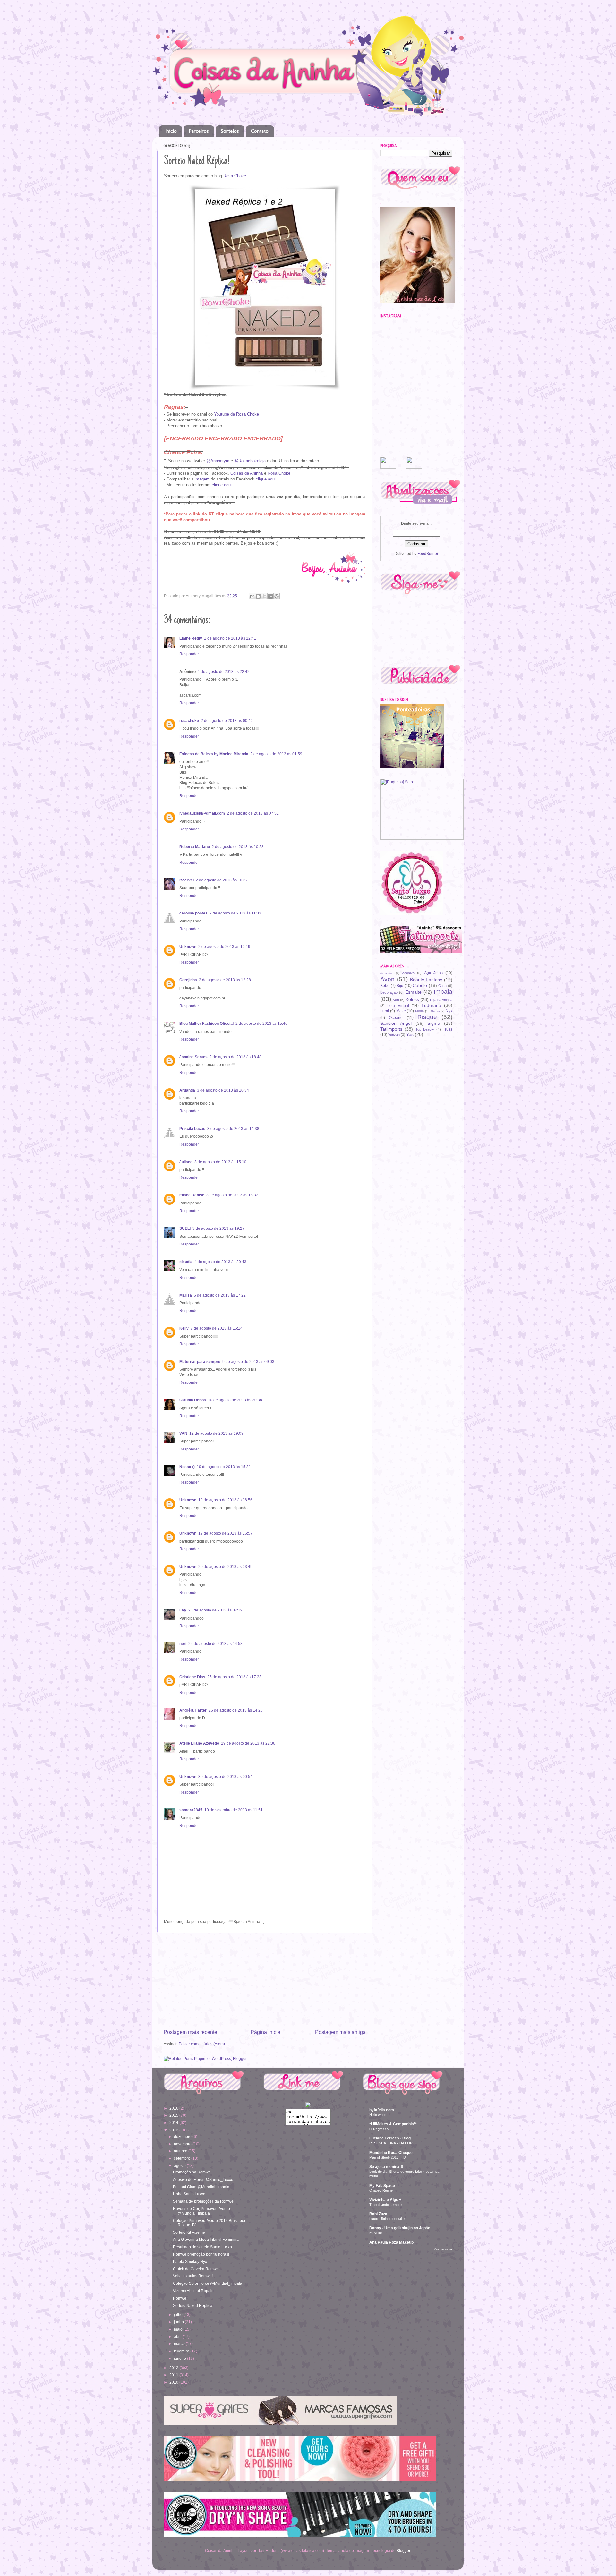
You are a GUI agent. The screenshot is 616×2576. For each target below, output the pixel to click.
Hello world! (378, 2115)
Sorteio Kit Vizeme (189, 2232)
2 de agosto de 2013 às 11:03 (235, 913)
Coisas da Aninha (247, 473)
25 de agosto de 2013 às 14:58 (215, 1643)
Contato (260, 131)
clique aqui (266, 479)
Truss (448, 1029)
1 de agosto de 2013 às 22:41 (230, 638)
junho (179, 2322)
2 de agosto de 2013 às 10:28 (238, 847)
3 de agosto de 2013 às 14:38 (233, 1129)
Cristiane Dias (192, 1677)
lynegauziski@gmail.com (202, 813)
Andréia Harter (193, 1710)
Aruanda (187, 1090)
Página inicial (266, 2032)
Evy (183, 1610)
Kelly (184, 1328)
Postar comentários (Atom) (202, 2044)
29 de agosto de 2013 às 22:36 (248, 1743)
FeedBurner (428, 553)
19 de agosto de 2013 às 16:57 (225, 1533)
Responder (189, 654)
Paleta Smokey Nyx (190, 2261)
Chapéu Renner (382, 2190)
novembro (183, 2144)
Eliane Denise (192, 1195)
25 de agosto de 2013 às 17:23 (234, 1677)
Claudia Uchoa (193, 1400)
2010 (174, 2382)
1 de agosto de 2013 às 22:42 (224, 672)
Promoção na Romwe (192, 2172)
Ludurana (431, 1005)
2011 (174, 2375)
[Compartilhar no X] (264, 596)
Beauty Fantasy (426, 980)
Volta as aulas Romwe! (193, 2276)
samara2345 (191, 1810)
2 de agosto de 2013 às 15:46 (261, 1023)
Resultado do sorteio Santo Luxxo (202, 2247)
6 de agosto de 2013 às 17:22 (220, 1295)
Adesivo (408, 973)
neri (183, 1643)
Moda (419, 1011)
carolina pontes (193, 913)
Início (171, 131)
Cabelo (420, 985)
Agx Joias (433, 973)
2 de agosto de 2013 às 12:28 (225, 980)
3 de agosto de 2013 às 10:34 (223, 1090)
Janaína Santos (193, 1057)
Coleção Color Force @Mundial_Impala (208, 2283)
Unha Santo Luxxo (189, 2194)
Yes (410, 1034)
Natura (435, 1011)
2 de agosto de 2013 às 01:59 (276, 754)
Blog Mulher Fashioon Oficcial (206, 1023)
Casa (442, 986)
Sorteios (230, 131)
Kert (396, 1000)
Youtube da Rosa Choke (236, 414)
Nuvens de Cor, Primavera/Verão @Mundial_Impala (201, 2211)
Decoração (389, 992)
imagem (202, 479)
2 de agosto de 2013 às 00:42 (227, 721)
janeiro (180, 2358)
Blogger (403, 2550)
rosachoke (189, 721)
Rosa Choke (235, 176)
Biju (400, 986)
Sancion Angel (396, 1023)
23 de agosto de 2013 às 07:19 (215, 1610)
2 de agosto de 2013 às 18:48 (235, 1057)
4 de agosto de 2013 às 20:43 (220, 1262)
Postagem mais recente (190, 2032)
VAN (183, 1433)
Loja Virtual (398, 1005)
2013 (174, 2130)
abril (178, 2337)
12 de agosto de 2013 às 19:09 (216, 1433)
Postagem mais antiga (340, 2032)
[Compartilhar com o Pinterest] (277, 596)
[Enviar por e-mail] (252, 596)
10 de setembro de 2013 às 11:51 (234, 1810)
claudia (186, 1262)
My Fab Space (382, 2185)
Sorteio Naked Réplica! (193, 2305)
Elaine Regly (191, 638)
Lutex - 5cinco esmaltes (388, 2219)
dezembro (183, 2136)
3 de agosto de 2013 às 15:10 (220, 1162)
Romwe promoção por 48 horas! (201, 2254)
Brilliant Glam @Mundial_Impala (201, 2187)
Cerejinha (188, 980)
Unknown (188, 946)
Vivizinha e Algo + (385, 2200)
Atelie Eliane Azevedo (199, 1743)
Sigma (434, 1023)
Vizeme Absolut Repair (193, 2291)
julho (179, 2314)
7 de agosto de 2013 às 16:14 (217, 1328)
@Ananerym (218, 461)
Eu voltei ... (378, 2233)
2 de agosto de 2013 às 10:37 (222, 880)
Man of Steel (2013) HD (388, 2157)
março (180, 2344)
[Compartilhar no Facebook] (270, 596)
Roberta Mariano (195, 847)
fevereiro (182, 2351)
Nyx (449, 1011)
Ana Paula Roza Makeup (391, 2242)
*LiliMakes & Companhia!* (393, 2124)
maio (179, 2329)
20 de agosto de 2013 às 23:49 (225, 1566)
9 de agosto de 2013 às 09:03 (248, 1361)
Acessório (387, 973)
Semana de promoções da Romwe (203, 2201)
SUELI (185, 1228)
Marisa (186, 1295)
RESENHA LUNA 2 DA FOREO (394, 2143)
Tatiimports (391, 1029)
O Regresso (379, 2129)
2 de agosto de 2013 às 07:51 (253, 813)
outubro (181, 2151)
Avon (387, 979)
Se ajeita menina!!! (386, 2167)
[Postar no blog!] (258, 596)
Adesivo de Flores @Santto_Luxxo (203, 2179)
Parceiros (199, 131)
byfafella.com (382, 2110)
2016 (174, 2108)
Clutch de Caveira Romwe (196, 2269)
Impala (443, 992)
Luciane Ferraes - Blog (390, 2138)
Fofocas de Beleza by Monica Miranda (214, 754)
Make (401, 1011)
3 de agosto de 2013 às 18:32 (232, 1195)
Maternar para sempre (200, 1361)
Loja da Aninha (441, 1000)
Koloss (412, 999)
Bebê (385, 986)
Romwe (180, 2298)
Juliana (186, 1162)
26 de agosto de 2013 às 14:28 (236, 1710)
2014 (174, 2123)
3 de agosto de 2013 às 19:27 (218, 1228)
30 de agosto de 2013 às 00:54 (225, 1777)
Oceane (396, 1018)
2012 (174, 2368)
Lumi (385, 1011)
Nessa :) (187, 1467)
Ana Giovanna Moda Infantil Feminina (206, 2239)
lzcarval (187, 880)
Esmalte (413, 992)
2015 (174, 2115)
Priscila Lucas (192, 1129)
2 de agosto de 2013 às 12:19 (224, 946)
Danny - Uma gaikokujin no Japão (400, 2228)
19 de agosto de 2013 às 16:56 (225, 1500)
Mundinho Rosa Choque (391, 2152)
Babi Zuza (378, 2214)
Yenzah (394, 1035)
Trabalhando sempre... (387, 2205)
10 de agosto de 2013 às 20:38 (235, 1400)
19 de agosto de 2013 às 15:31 (224, 1467)
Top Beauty (425, 1029)
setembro (183, 2158)
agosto (180, 2166)
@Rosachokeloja (250, 461)
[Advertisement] (265, 1981)
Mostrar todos (443, 2249)
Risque (427, 1017)
